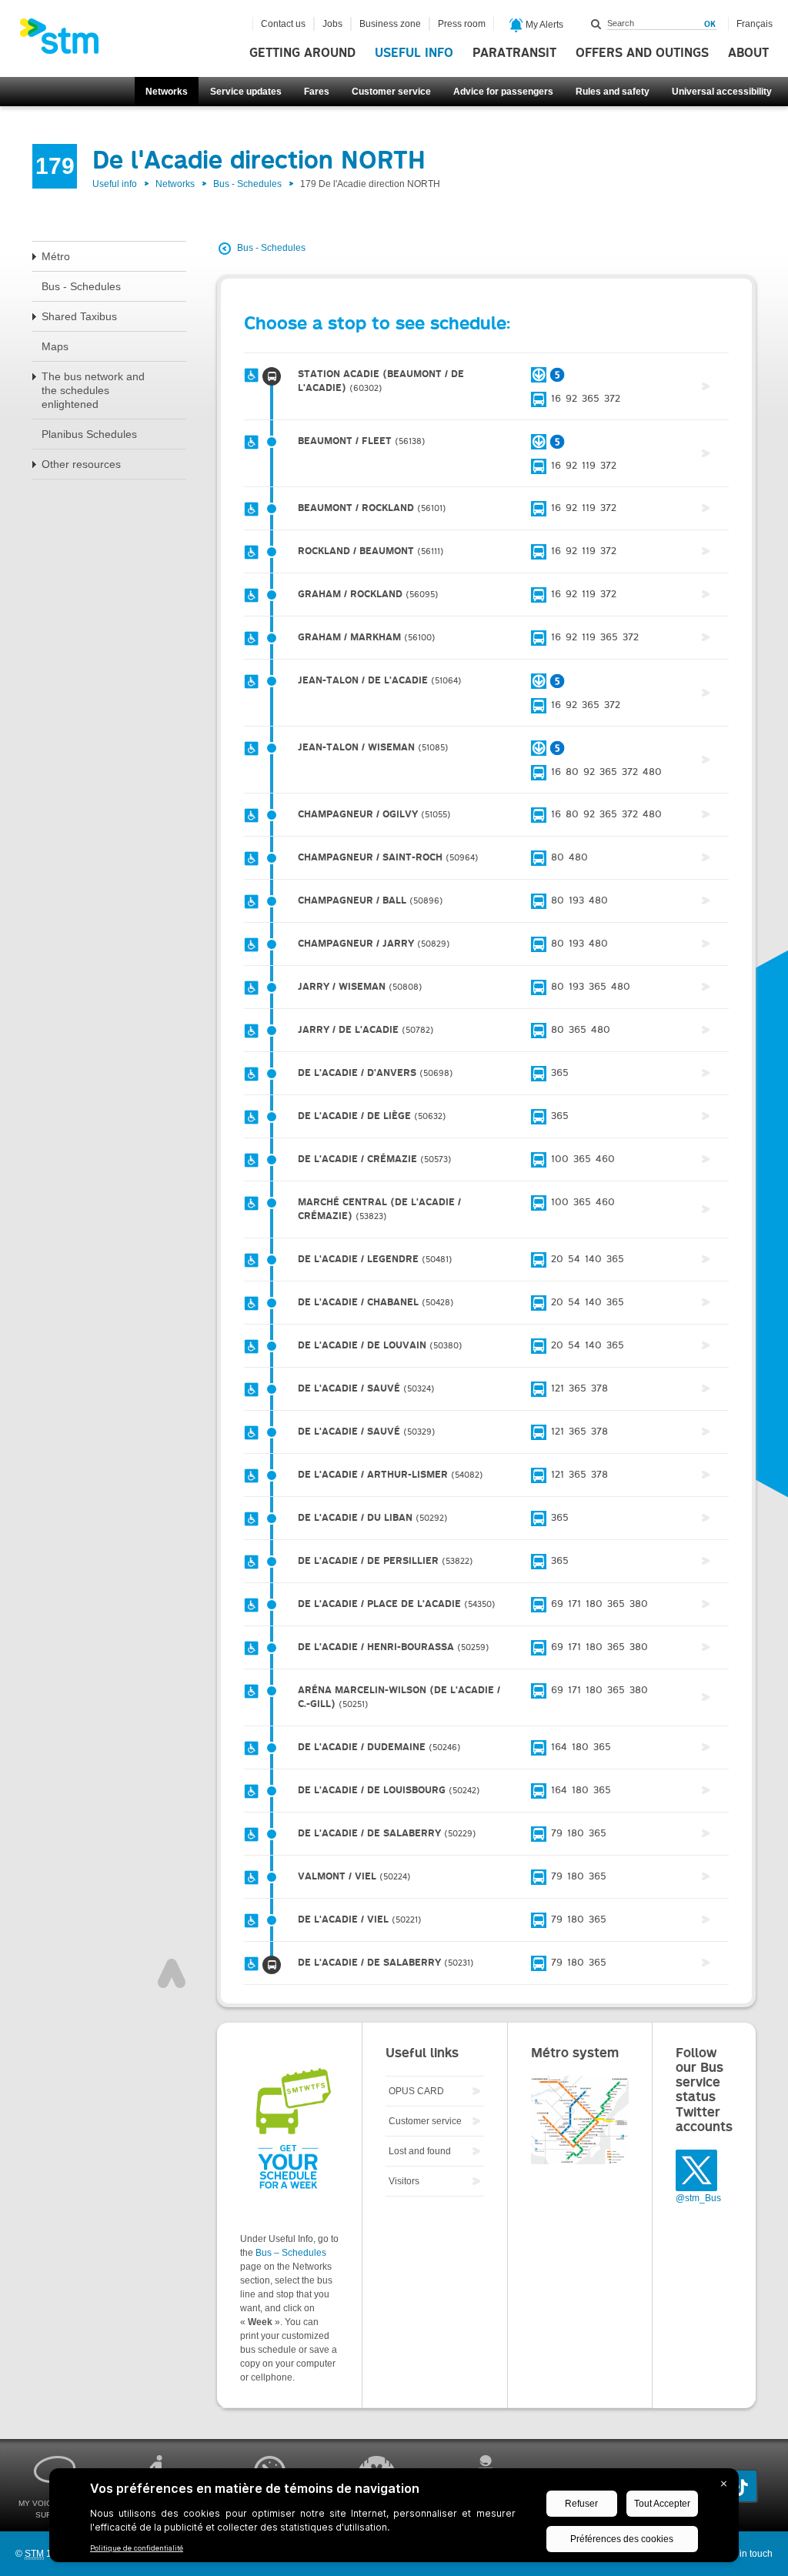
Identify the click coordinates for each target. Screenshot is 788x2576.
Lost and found (420, 2151)
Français (755, 24)
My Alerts (543, 25)
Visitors (404, 2181)
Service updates (246, 92)
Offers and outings (642, 53)
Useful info (414, 53)
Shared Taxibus (79, 316)
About (748, 53)
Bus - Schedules (247, 184)
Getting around (302, 53)
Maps (55, 346)
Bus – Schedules (291, 2253)
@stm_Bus (698, 2198)
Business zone (390, 24)
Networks (167, 92)
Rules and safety (613, 92)
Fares (317, 92)
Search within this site (596, 24)
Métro (56, 256)
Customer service (391, 92)
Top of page (172, 1973)
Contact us (283, 24)
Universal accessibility (722, 92)
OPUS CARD (416, 2091)
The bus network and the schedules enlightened (93, 390)
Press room (462, 24)
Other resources (81, 464)
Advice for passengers (503, 92)
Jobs (332, 24)
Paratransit (514, 53)
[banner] (67, 41)
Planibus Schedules (89, 434)
